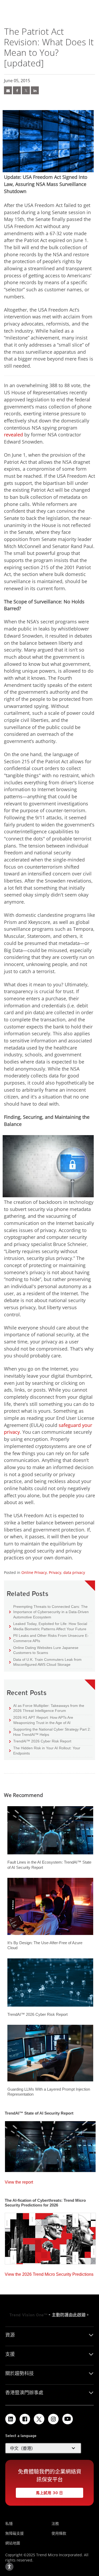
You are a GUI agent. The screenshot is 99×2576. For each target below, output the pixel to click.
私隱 (9, 2523)
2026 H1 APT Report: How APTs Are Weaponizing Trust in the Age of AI (41, 1720)
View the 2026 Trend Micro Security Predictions (49, 2273)
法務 (55, 2523)
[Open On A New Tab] (39, 2419)
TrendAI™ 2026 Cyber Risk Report (42, 1741)
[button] (43, 2448)
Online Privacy (34, 1572)
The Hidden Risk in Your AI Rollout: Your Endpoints (45, 1750)
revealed (13, 435)
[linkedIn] (35, 90)
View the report (19, 2181)
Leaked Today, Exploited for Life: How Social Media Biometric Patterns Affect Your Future (48, 1626)
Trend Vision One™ (28, 2315)
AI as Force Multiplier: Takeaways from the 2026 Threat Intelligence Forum (47, 1708)
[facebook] (17, 90)
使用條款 (59, 2533)
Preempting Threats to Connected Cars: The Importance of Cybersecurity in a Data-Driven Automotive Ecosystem (49, 1612)
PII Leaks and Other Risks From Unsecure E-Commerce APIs (49, 1638)
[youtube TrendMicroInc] (68, 2419)
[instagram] (53, 2419)
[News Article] (8, 90)
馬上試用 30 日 (39, 2491)
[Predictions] (50, 2237)
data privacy (74, 1572)
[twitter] (26, 90)
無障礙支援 (15, 2533)
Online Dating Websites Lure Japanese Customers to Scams (44, 1650)
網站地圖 (13, 2543)
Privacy (55, 1572)
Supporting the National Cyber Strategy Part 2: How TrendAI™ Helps (50, 1732)
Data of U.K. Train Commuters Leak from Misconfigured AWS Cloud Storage (45, 1662)
